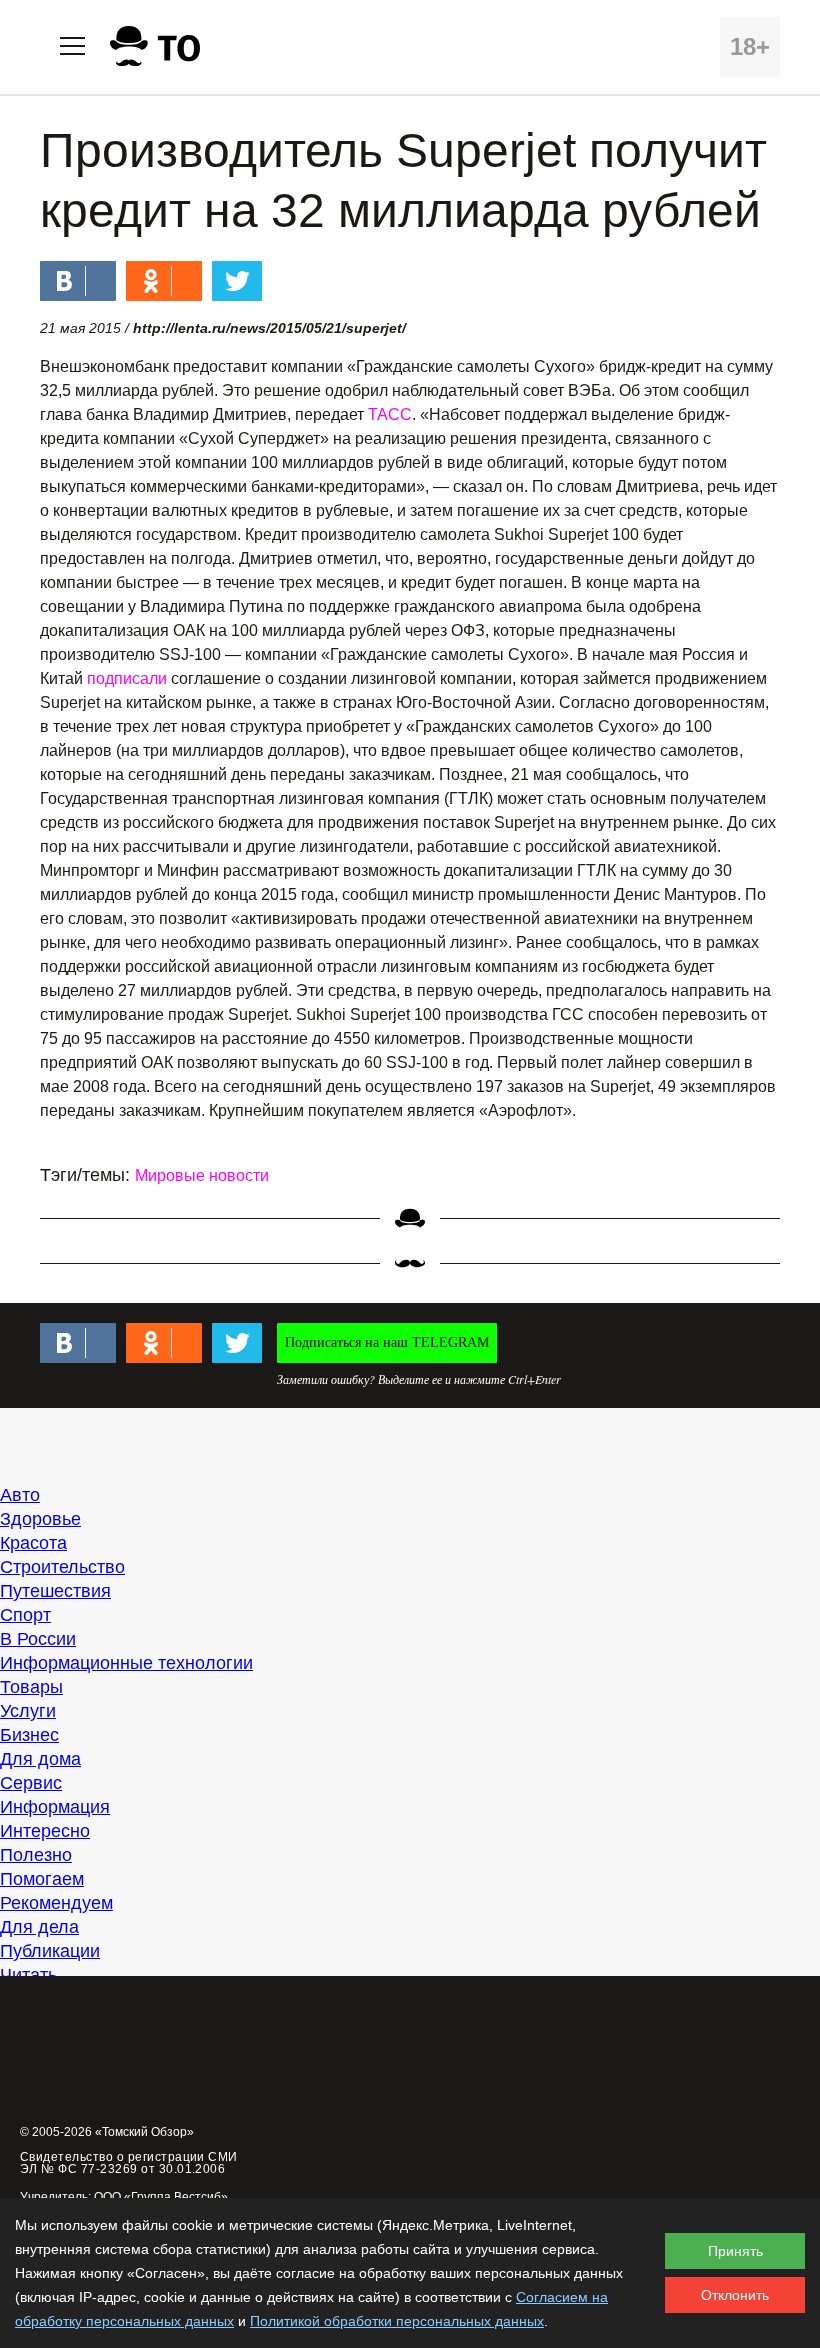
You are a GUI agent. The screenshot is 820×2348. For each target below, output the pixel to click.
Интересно (45, 1831)
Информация (55, 1807)
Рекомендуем (56, 1903)
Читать (28, 1975)
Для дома (40, 1759)
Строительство (62, 1567)
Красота (33, 1543)
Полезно (36, 1855)
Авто (20, 1495)
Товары (31, 1687)
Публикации (50, 1951)
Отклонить (735, 2295)
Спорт (25, 1615)
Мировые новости (202, 1175)
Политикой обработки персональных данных (397, 2321)
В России (38, 1639)
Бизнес (29, 1735)
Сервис (31, 1783)
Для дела (39, 1927)
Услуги (28, 1711)
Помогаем (42, 1879)
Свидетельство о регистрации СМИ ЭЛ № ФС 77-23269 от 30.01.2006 (129, 2163)
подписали (127, 678)
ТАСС (390, 414)
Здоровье (40, 1519)
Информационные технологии (126, 1663)
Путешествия (55, 1591)
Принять (735, 2251)
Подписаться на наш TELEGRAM (387, 1342)
